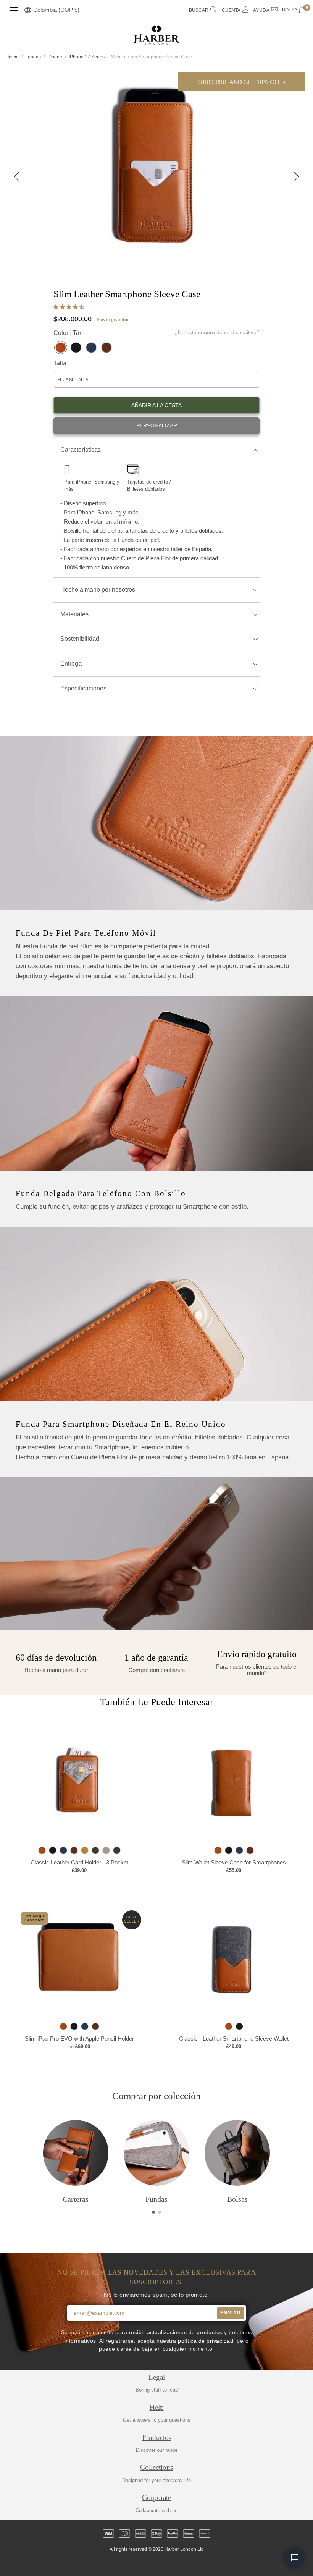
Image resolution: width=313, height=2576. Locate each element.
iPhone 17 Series (87, 57)
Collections (156, 2467)
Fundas (33, 57)
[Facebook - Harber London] (137, 2563)
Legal (157, 2377)
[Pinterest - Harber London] (163, 2563)
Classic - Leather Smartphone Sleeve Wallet (234, 2038)
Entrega (71, 664)
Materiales (74, 614)
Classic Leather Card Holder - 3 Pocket (79, 1862)
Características (81, 450)
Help (157, 2407)
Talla (60, 363)
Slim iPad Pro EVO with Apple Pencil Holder (79, 2038)
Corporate (156, 2498)
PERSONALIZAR (157, 426)
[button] (70, 307)
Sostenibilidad (80, 639)
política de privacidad (206, 2341)
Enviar (231, 2313)
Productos (157, 2438)
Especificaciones (83, 688)
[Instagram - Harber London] (150, 2563)
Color (68, 333)
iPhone (55, 57)
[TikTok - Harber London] (176, 2563)
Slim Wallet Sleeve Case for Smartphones (234, 1862)
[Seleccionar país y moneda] (28, 11)
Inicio (13, 57)
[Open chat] (295, 2558)
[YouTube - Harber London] (189, 2563)
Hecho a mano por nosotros (98, 589)
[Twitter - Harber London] (124, 2563)
